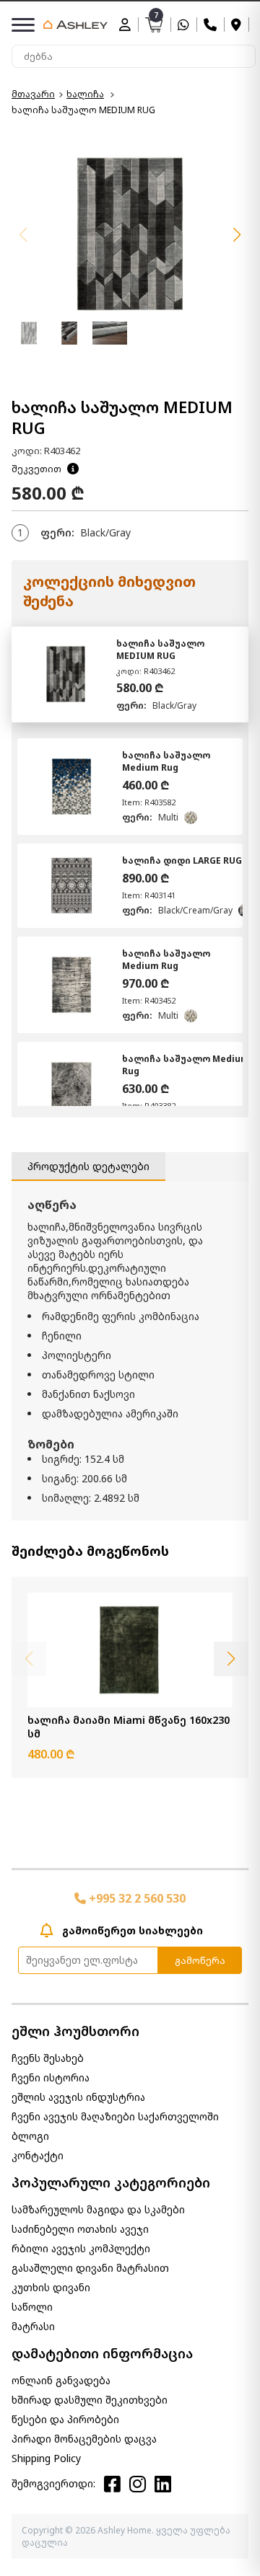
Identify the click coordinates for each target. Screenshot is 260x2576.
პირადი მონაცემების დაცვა (84, 2439)
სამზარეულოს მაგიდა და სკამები (98, 2209)
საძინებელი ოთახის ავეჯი (80, 2229)
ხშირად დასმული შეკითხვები (90, 2400)
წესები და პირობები (65, 2419)
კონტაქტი (38, 2155)
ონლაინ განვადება (61, 2380)
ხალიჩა (85, 94)
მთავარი (33, 94)
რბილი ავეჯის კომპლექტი (81, 2248)
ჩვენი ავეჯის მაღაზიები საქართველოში (115, 2116)
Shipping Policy (46, 2458)
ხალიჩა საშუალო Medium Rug (166, 761)
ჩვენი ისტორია (51, 2077)
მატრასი (33, 2326)
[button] (237, 235)
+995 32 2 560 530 (136, 1898)
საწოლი (32, 2307)
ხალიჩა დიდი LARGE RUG (182, 860)
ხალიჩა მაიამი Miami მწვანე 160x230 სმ (129, 1727)
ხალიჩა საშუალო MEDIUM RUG (160, 650)
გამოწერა (200, 1960)
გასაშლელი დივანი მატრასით (90, 2268)
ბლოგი (30, 2136)
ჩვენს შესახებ (48, 2058)
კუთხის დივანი (51, 2287)
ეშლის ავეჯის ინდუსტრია (78, 2097)
